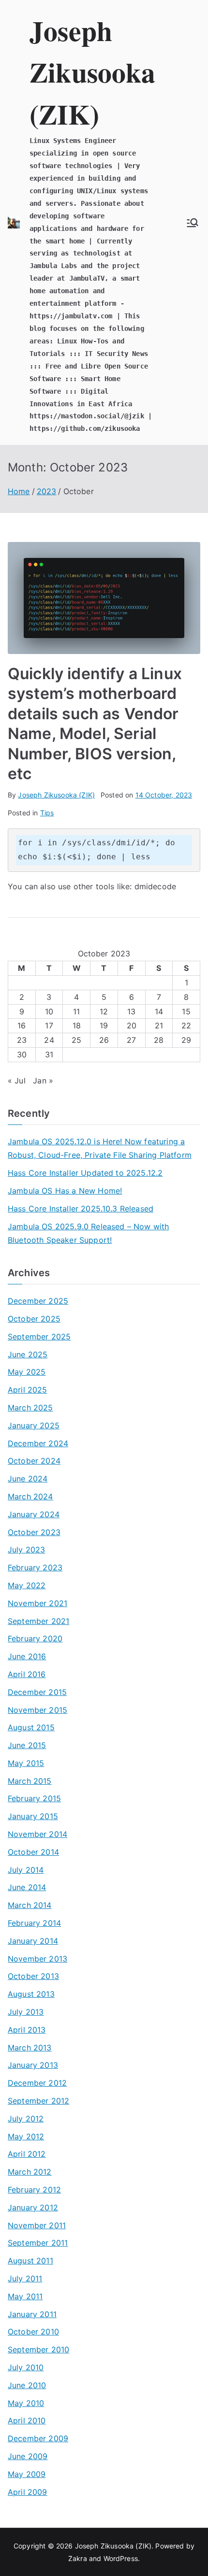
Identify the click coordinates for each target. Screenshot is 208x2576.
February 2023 (35, 1567)
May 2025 (27, 1372)
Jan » (43, 1081)
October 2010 (33, 2332)
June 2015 (27, 1745)
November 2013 (37, 1959)
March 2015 (30, 1781)
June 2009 (28, 2456)
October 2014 (33, 1852)
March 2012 (30, 2172)
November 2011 (37, 2225)
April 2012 (27, 2154)
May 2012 (26, 2136)
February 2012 (34, 2190)
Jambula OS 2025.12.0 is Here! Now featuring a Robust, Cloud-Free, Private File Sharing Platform (100, 1148)
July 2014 (26, 1870)
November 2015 (37, 1710)
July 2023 (26, 1550)
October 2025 (34, 1319)
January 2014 (33, 1941)
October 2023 (34, 1532)
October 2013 (33, 1976)
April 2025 (28, 1390)
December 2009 (38, 2438)
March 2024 (30, 1496)
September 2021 (38, 1621)
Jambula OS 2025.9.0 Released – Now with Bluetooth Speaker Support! (88, 1233)
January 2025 (34, 1425)
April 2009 (28, 2492)
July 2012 (26, 2119)
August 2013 (31, 1994)
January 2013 (33, 2065)
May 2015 (26, 1763)
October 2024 (34, 1461)
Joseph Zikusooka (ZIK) (92, 72)
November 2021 (37, 1603)
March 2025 (30, 1408)
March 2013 (30, 2048)
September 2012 (38, 2101)
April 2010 (27, 2420)
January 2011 (32, 2314)
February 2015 (34, 1798)
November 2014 (37, 1834)
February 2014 (34, 1923)
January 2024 (34, 1514)
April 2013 (27, 2030)
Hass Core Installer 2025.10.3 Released (81, 1209)
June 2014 (27, 1887)
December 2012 (37, 2083)
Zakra (78, 2558)
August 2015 (31, 1727)
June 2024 (28, 1479)
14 (159, 1011)
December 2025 (38, 1301)
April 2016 (27, 1674)
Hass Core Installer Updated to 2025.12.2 (85, 1173)
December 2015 (37, 1692)
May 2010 (26, 2403)
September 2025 (39, 1337)
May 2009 (27, 2474)
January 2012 (33, 2207)
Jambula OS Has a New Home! (65, 1191)
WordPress (121, 2558)
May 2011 (25, 2296)
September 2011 (38, 2243)
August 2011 (30, 2261)
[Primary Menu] (193, 223)
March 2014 (30, 1905)
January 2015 (33, 1816)
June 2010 (27, 2385)
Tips (47, 813)
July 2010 (26, 2367)
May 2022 (27, 1585)
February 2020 (35, 1638)
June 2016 (27, 1656)
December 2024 (38, 1443)
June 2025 (28, 1354)
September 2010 (38, 2349)
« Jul (17, 1081)
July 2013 (26, 2012)
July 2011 (25, 2278)
